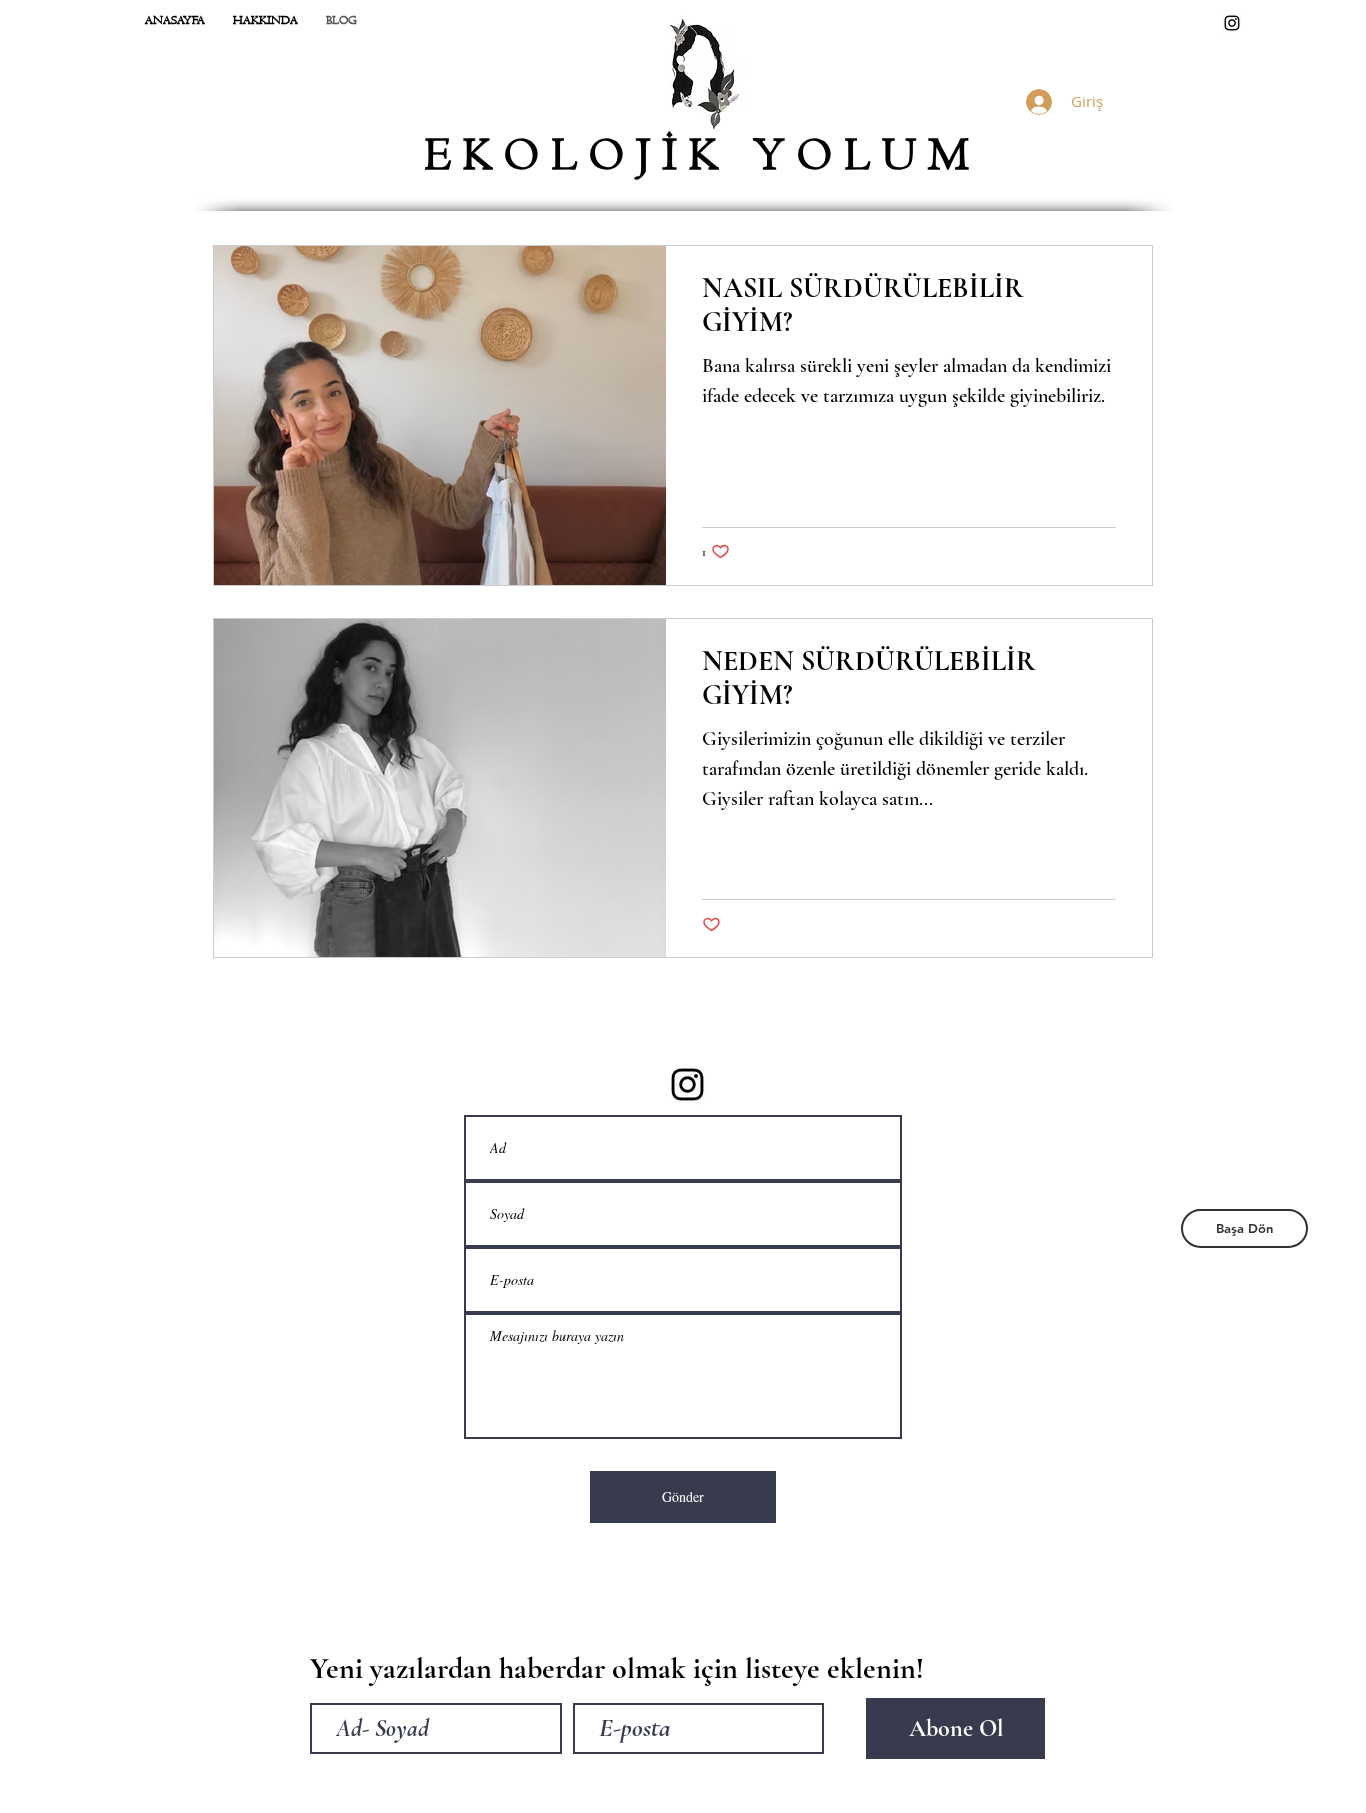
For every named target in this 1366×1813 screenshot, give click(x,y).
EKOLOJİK (589, 156)
